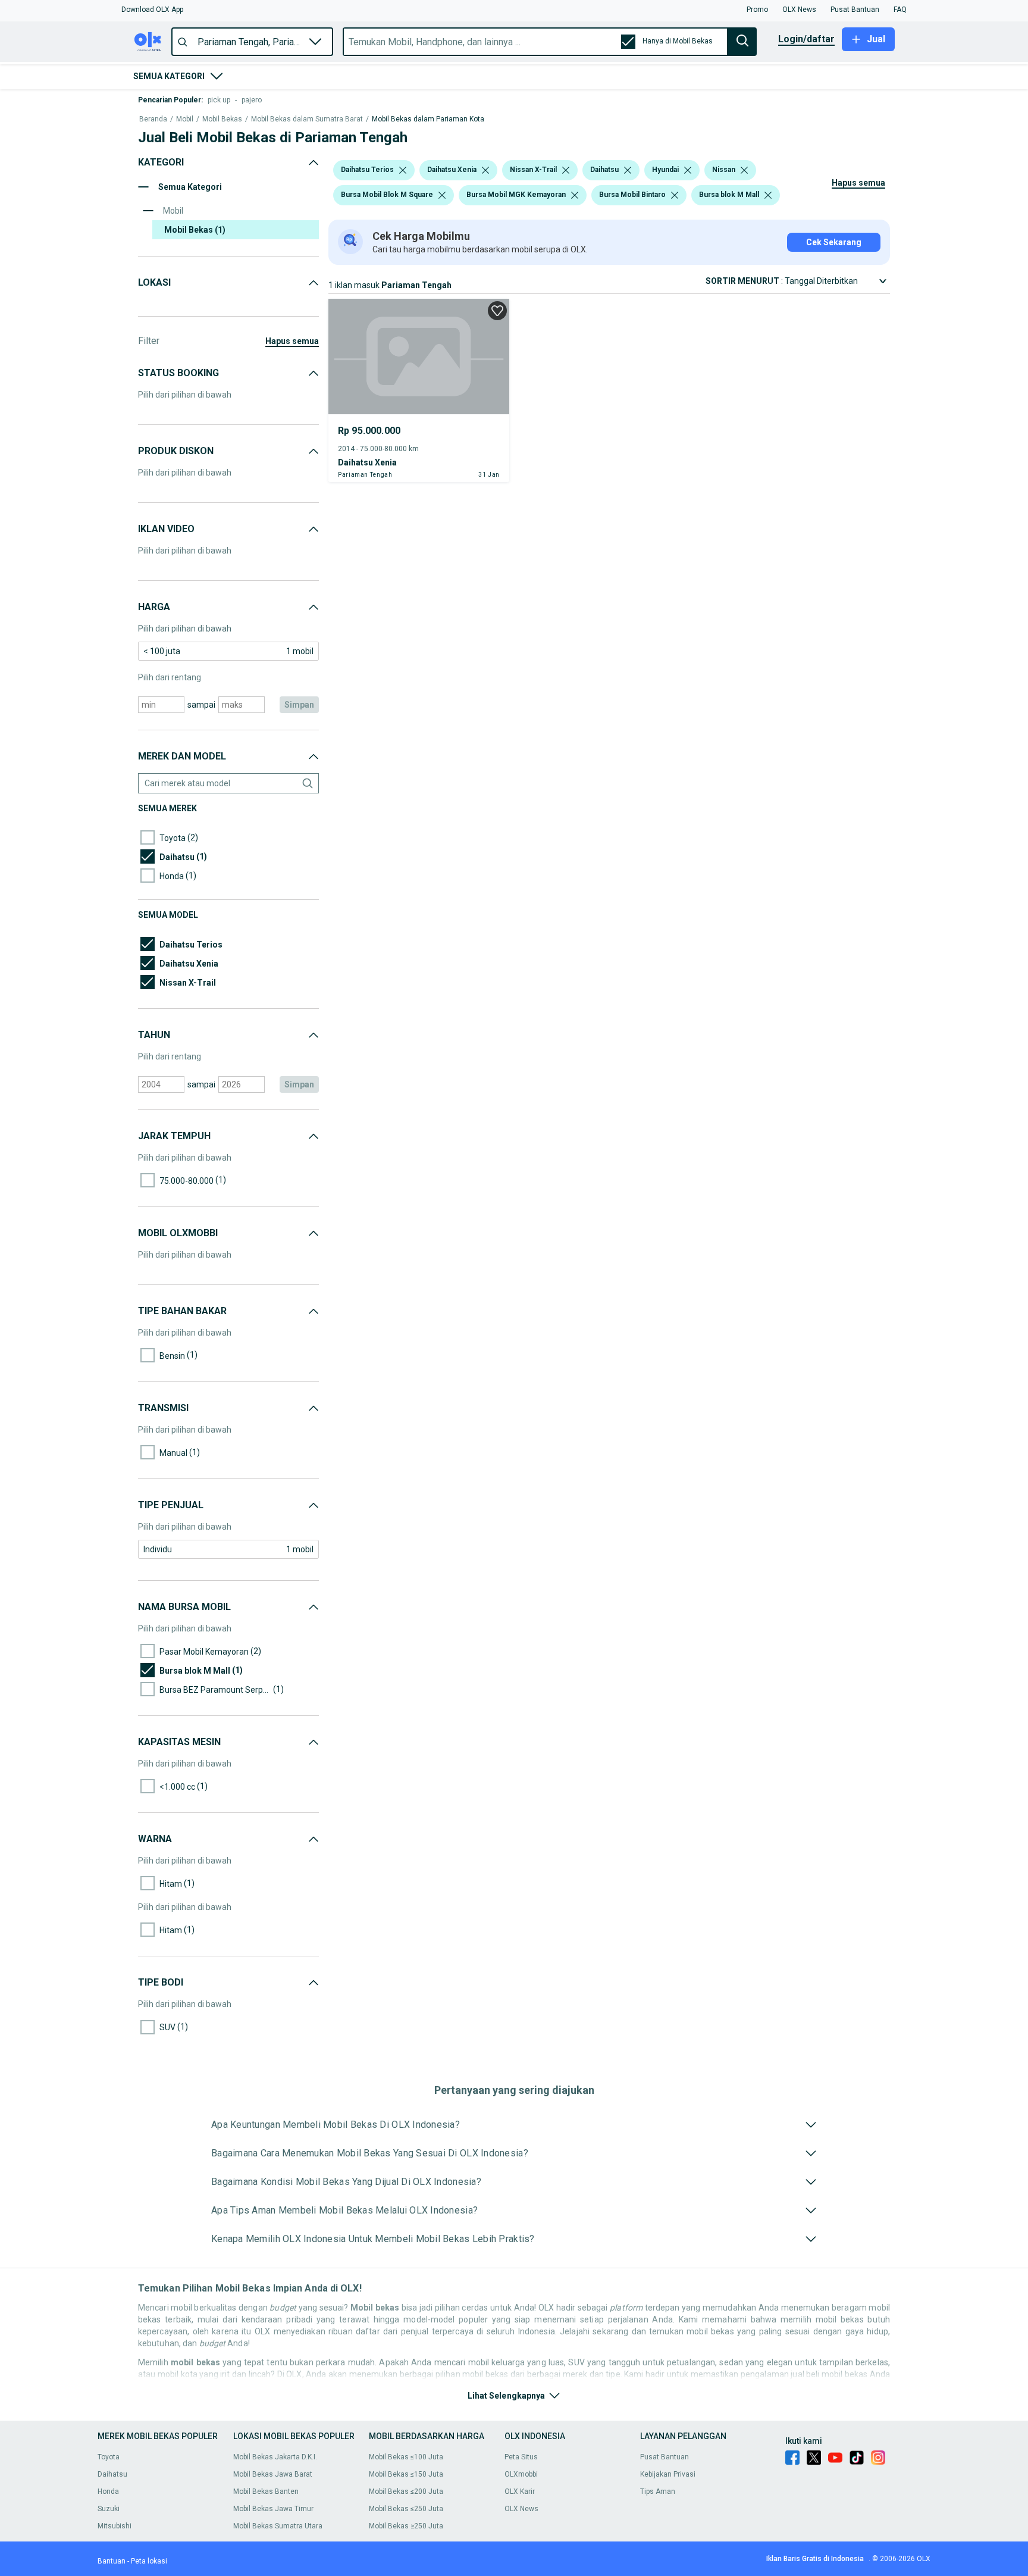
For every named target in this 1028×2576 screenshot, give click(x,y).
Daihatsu (112, 2474)
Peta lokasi (149, 2561)
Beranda (153, 119)
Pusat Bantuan (665, 2457)
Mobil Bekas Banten (266, 2491)
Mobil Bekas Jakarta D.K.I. (275, 2457)
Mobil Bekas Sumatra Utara (278, 2526)
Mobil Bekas (222, 119)
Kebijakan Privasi (668, 2474)
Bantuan (112, 2561)
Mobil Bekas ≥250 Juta (406, 2526)
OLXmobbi (521, 2474)
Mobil (185, 119)
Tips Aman (658, 2491)
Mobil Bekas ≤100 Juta (406, 2457)
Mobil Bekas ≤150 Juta (406, 2474)
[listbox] (403, 170)
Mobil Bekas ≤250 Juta (406, 2509)
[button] (152, 10)
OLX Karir (520, 2491)
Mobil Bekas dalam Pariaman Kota (428, 119)
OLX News (521, 2509)
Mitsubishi (115, 2526)
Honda (108, 2491)
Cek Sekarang (834, 242)
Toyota (109, 2457)
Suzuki (109, 2509)
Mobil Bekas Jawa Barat (273, 2474)
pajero (252, 100)
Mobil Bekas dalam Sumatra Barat (307, 119)
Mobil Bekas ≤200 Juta (406, 2491)
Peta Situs (521, 2457)
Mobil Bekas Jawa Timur (273, 2509)
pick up (219, 100)
